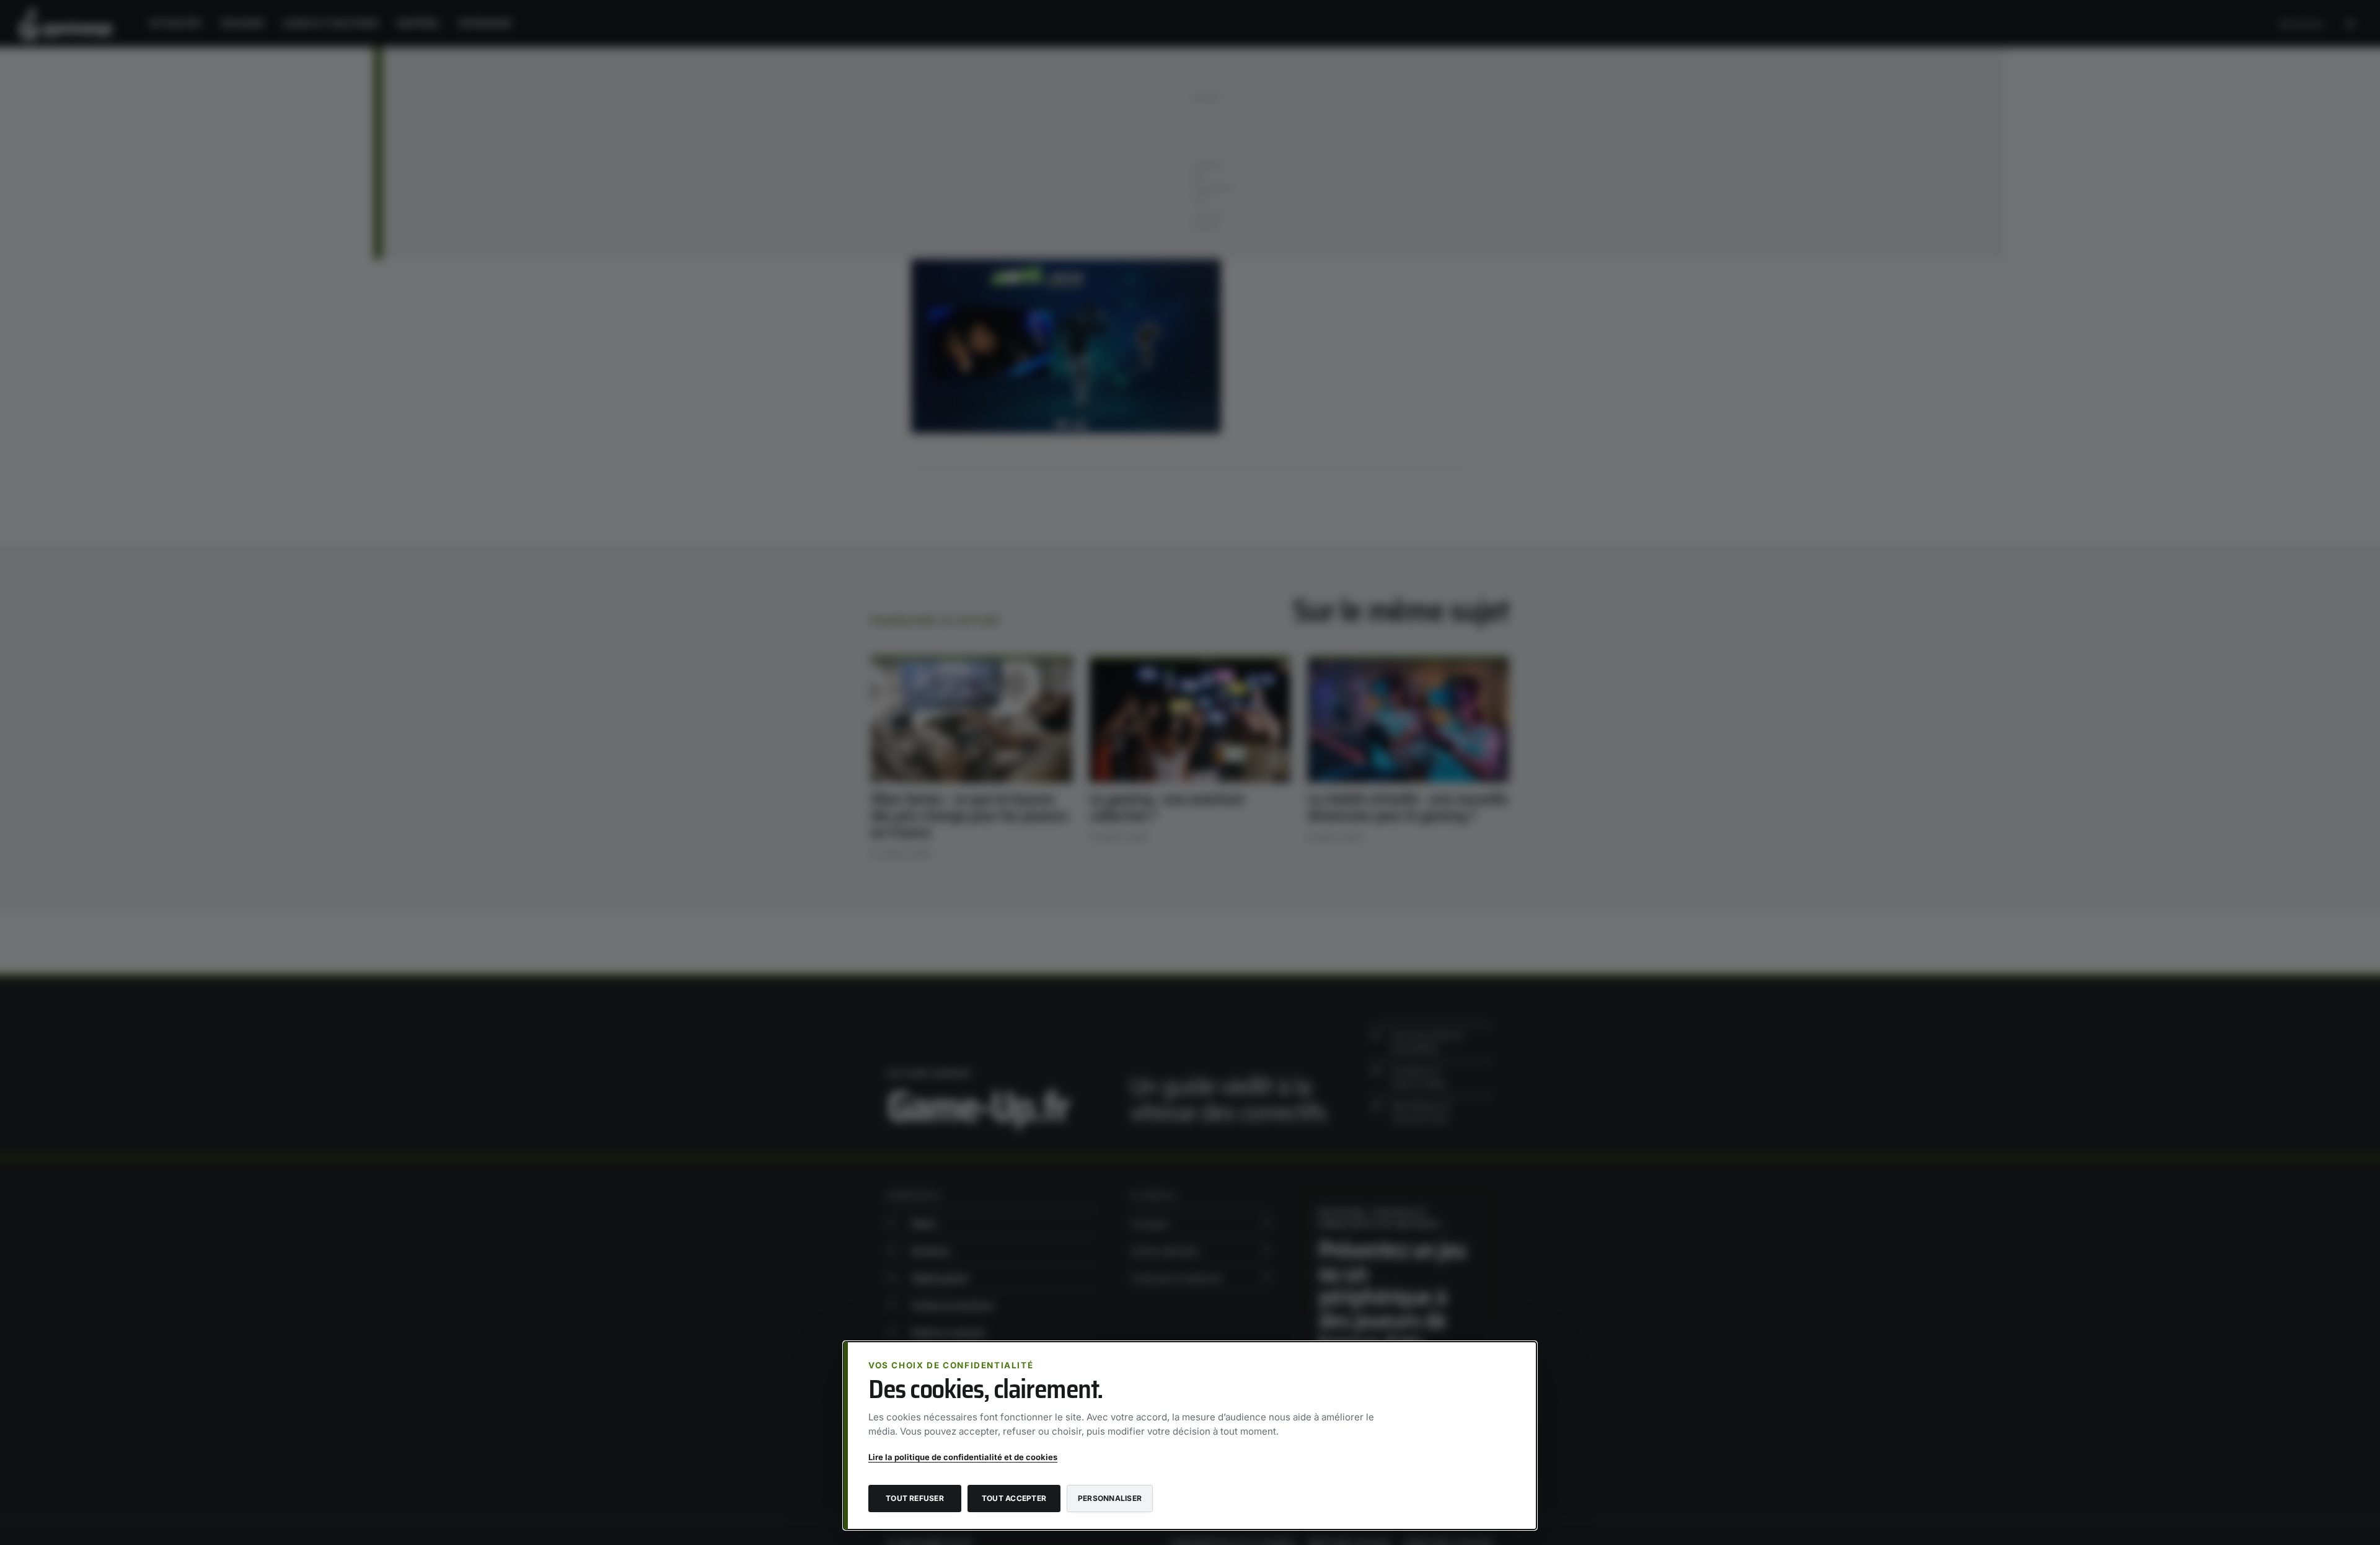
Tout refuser (915, 1498)
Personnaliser (1110, 1498)
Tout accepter (1014, 1498)
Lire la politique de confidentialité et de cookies (963, 1457)
